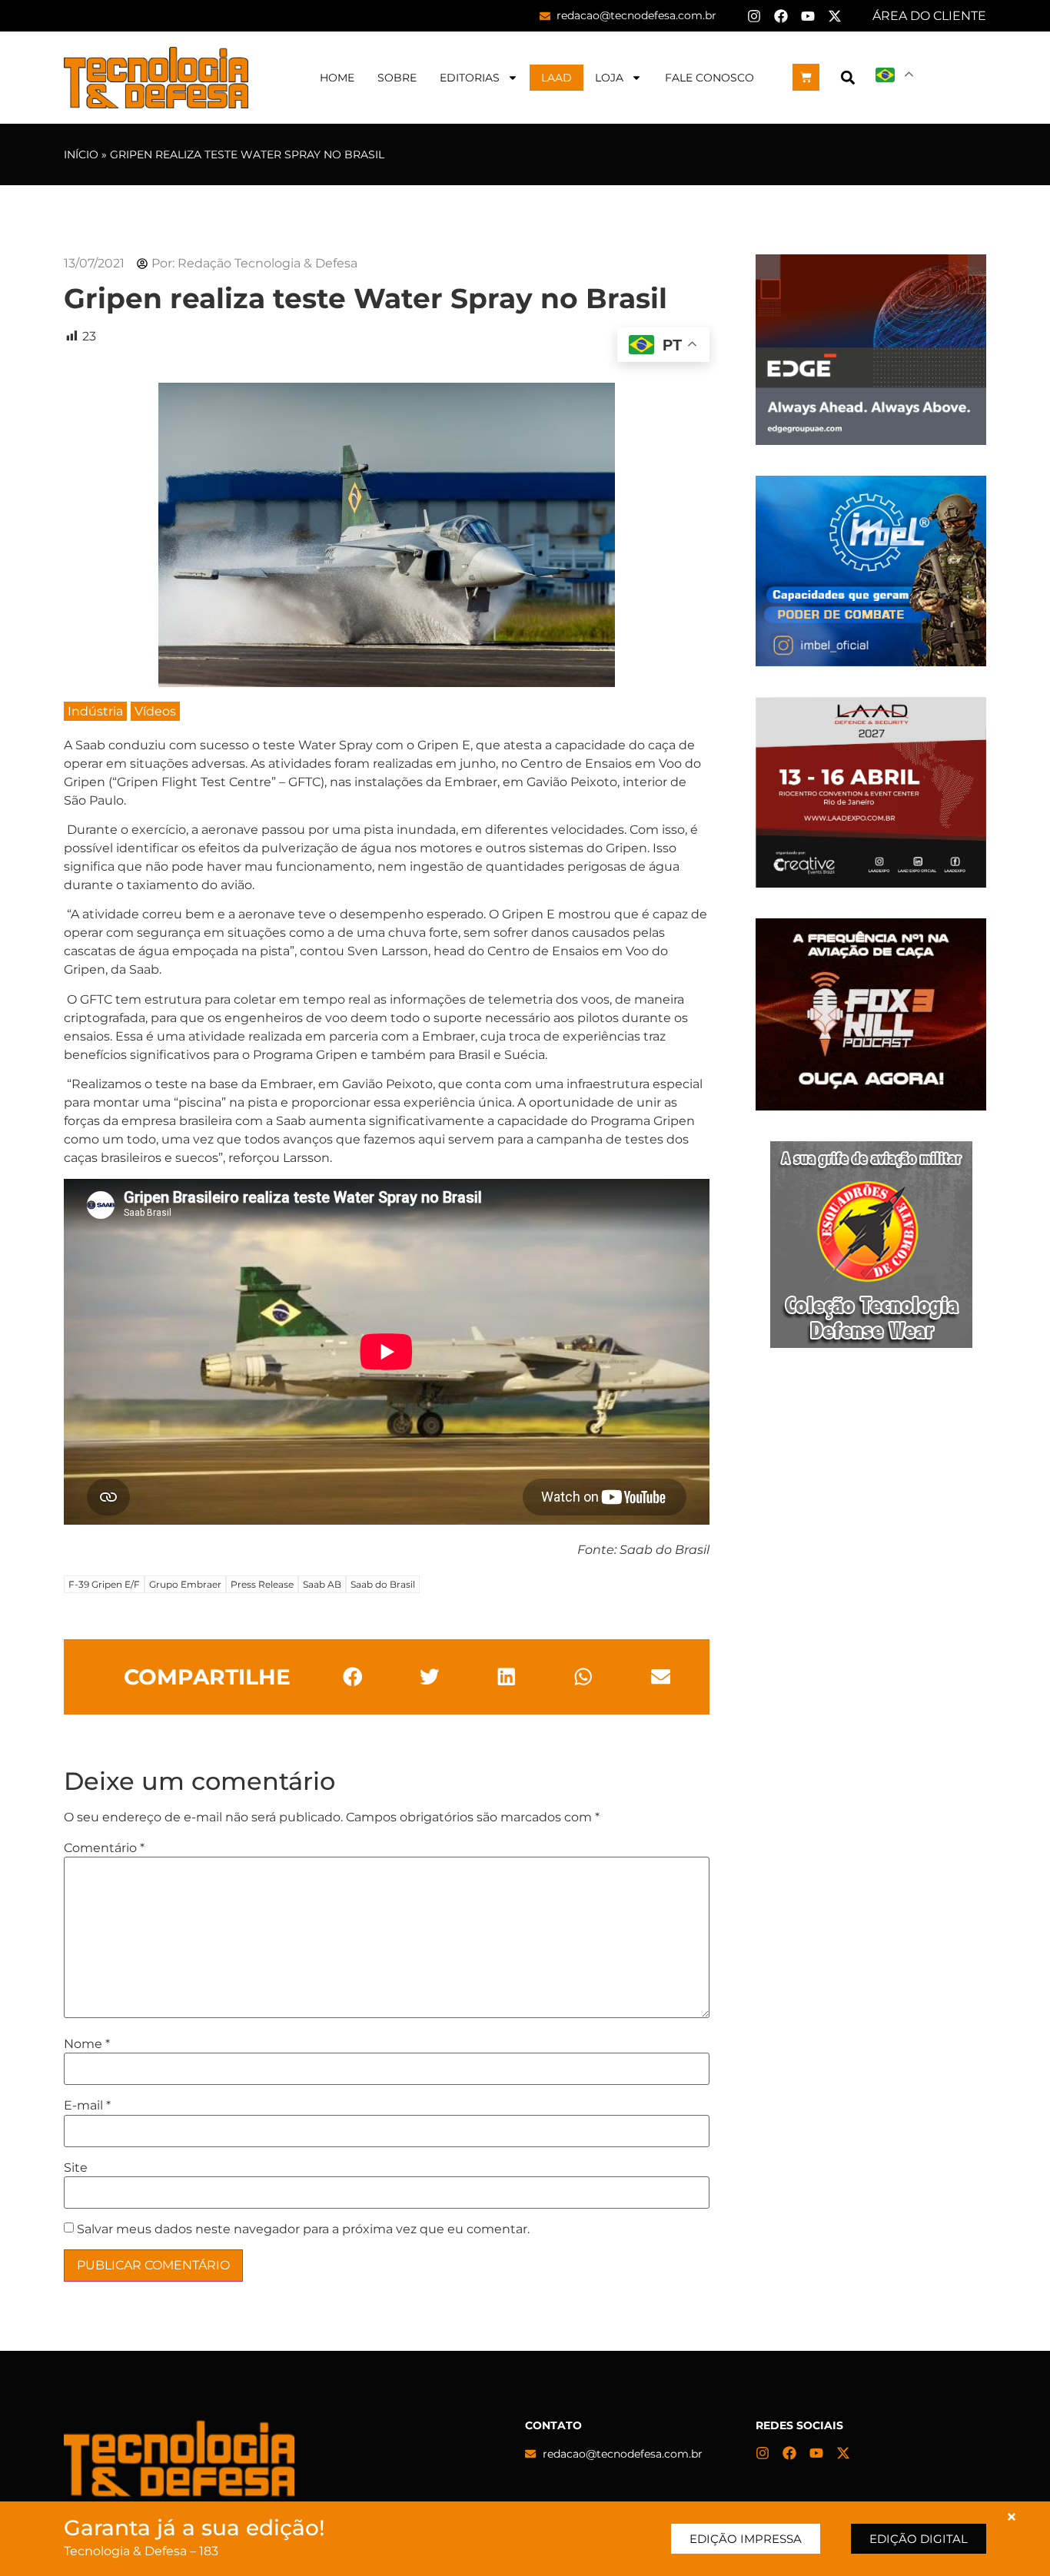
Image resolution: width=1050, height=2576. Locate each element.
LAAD (557, 78)
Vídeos (155, 711)
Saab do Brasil (383, 1584)
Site (76, 2168)
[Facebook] (781, 16)
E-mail (87, 2106)
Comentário (104, 1848)
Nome (87, 2044)
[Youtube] (808, 16)
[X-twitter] (835, 16)
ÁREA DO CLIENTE (929, 16)
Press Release (262, 1584)
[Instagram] (754, 16)
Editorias (470, 78)
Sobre (397, 78)
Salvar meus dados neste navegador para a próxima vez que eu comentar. (303, 2229)
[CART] (806, 77)
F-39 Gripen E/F (104, 1584)
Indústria (95, 711)
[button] (847, 77)
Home (337, 78)
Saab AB (322, 1584)
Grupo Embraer (185, 1584)
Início (81, 154)
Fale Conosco (709, 78)
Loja (609, 78)
